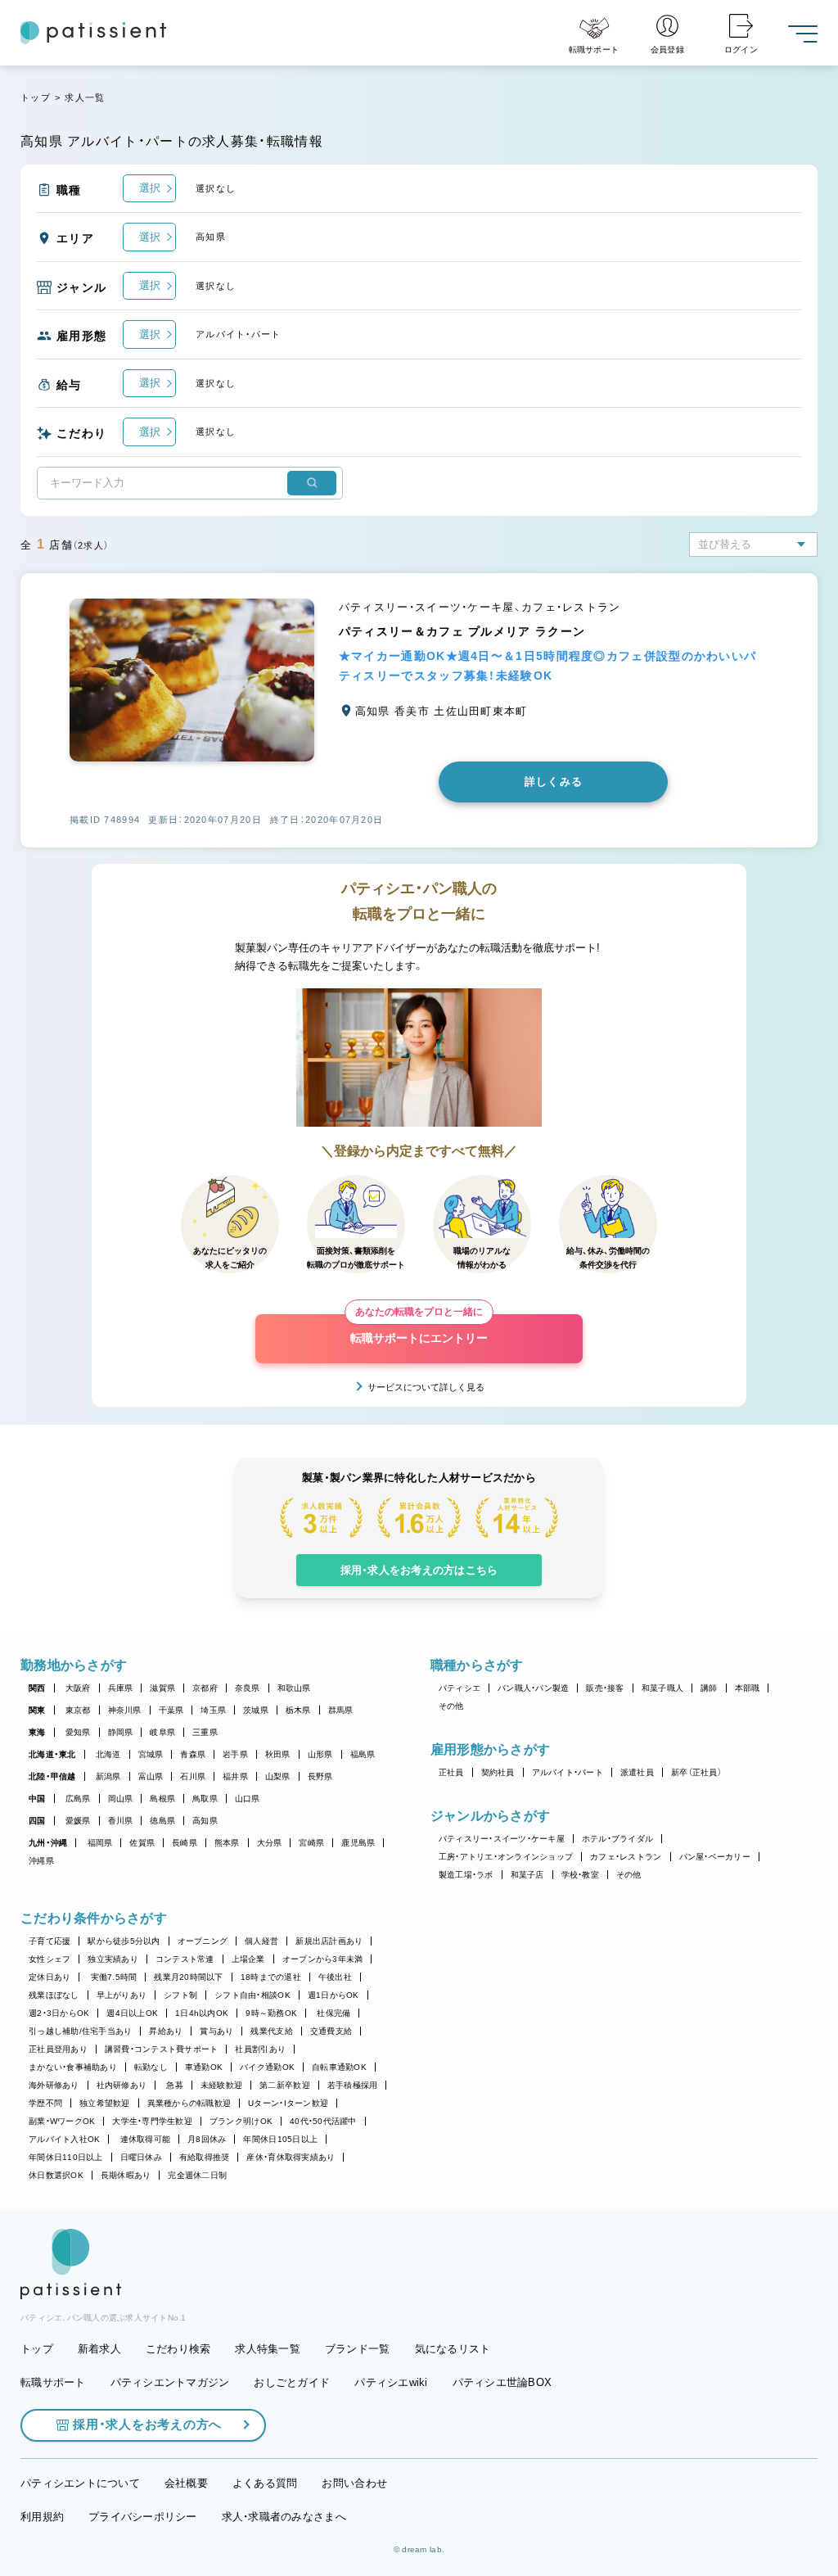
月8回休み (207, 2139)
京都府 (205, 1688)
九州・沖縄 (48, 1843)
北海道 (108, 1754)
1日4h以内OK (202, 2013)
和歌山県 (294, 1688)
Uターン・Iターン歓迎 (288, 2103)
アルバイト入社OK (64, 2139)
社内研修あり (122, 2085)
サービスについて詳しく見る (426, 1387)
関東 (37, 1710)
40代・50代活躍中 (323, 2121)
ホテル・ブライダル (617, 1839)
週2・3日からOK (59, 2013)
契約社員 (498, 1772)
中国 (37, 1799)
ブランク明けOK (241, 2121)
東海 (37, 1732)
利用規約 (42, 2517)
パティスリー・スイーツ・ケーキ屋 (502, 1839)
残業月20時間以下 (188, 1977)
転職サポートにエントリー (419, 1329)
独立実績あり (113, 1959)
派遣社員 (637, 1772)
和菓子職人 (662, 1688)
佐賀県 (142, 1843)
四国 (37, 1821)
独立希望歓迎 (105, 2103)
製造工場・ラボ (466, 1875)
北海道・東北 (52, 1754)
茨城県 (256, 1710)
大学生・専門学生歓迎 (152, 2121)
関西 (37, 1688)
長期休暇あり (126, 2175)
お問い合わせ (354, 2483)
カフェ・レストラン (626, 1857)
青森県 (193, 1754)
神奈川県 (125, 1710)
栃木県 (298, 1710)
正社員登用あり (58, 2049)
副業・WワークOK (62, 2121)
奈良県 (248, 1688)
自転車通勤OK (339, 2067)
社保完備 (333, 2013)
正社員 (451, 1772)
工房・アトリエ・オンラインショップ (506, 1857)
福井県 (235, 1776)
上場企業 (248, 1959)
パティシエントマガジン (170, 2382)
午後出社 (335, 1977)
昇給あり (166, 2031)
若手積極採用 (353, 2085)
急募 (175, 2085)
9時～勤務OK (271, 2013)
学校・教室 (580, 1875)
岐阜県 (162, 1732)
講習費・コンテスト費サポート (162, 2049)
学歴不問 (45, 2103)
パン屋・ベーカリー (715, 1857)
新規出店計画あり (329, 1941)
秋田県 (278, 1754)
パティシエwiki (391, 2382)
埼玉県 (213, 1710)
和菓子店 (527, 1875)
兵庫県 (121, 1688)
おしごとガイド (292, 2382)
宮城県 (151, 1754)
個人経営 (261, 1941)
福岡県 (100, 1843)
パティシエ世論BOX (502, 2382)
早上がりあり (122, 1995)
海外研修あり (54, 2085)
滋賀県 (162, 1688)
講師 (709, 1688)
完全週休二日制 (197, 2175)
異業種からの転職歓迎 (189, 2103)
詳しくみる (554, 782)
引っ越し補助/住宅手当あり (80, 2031)
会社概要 (186, 2483)
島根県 (162, 1799)
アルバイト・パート (568, 1772)
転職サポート (53, 2382)
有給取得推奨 (205, 2157)
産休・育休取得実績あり (291, 2157)
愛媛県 (78, 1821)
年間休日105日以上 (280, 2139)
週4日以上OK (132, 2013)
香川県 (121, 1821)
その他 (451, 1706)
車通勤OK (204, 2067)
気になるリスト (453, 2349)
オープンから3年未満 (323, 1959)
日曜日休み (141, 2157)
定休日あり (50, 1977)
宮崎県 (311, 1843)
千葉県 (171, 1710)
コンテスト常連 (185, 1959)
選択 (150, 188)
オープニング (203, 1941)
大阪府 (78, 1688)
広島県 (78, 1799)
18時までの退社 (271, 1977)
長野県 (320, 1776)
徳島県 (162, 1821)
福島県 (363, 1754)
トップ (36, 97)
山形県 (320, 1754)
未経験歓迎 (221, 2085)
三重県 (205, 1732)
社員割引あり (260, 2049)
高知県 (205, 1821)
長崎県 (185, 1843)
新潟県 (108, 1776)
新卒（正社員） (696, 1772)
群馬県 (341, 1710)
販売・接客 (605, 1688)
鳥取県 (205, 1799)
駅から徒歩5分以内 (124, 1941)
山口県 (248, 1799)
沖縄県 (41, 1861)
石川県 (193, 1776)
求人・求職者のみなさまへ (284, 2517)
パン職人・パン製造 (533, 1688)
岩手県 (235, 1754)
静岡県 (121, 1732)
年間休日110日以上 (66, 2157)
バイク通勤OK (267, 2067)
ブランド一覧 (358, 2349)
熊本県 (227, 1843)
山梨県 (278, 1776)
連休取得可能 (146, 2139)
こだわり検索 (178, 2349)
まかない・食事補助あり (73, 2067)
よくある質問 (265, 2483)
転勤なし (151, 2067)
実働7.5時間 (114, 1977)
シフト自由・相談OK (252, 1995)
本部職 (748, 1688)
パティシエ (460, 1688)
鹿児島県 (358, 1843)
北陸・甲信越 (52, 1776)
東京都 (78, 1710)
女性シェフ (50, 1959)
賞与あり (216, 2031)
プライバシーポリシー (143, 2517)
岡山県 (121, 1799)
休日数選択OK (56, 2175)
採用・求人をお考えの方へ (147, 2424)
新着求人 (99, 2349)
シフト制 (180, 1995)
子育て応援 (50, 1941)
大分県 (270, 1843)
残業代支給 (271, 2031)
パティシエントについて (80, 2483)
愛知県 (78, 1732)
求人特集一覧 (268, 2349)
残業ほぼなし (54, 1995)
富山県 (151, 1776)
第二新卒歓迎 (285, 2085)
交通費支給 (331, 2031)
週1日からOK (333, 1995)
